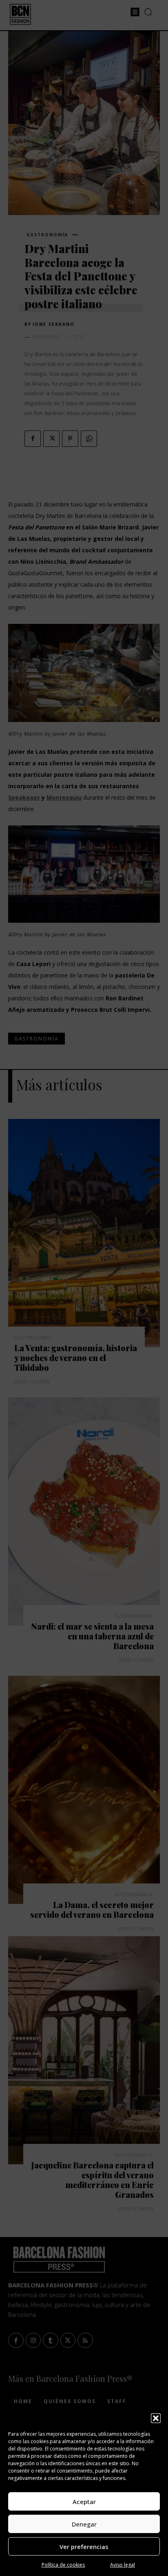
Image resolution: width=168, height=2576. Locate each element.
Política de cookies (63, 2565)
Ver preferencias (84, 2547)
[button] (156, 2418)
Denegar (84, 2524)
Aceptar (84, 2502)
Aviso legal (123, 2565)
